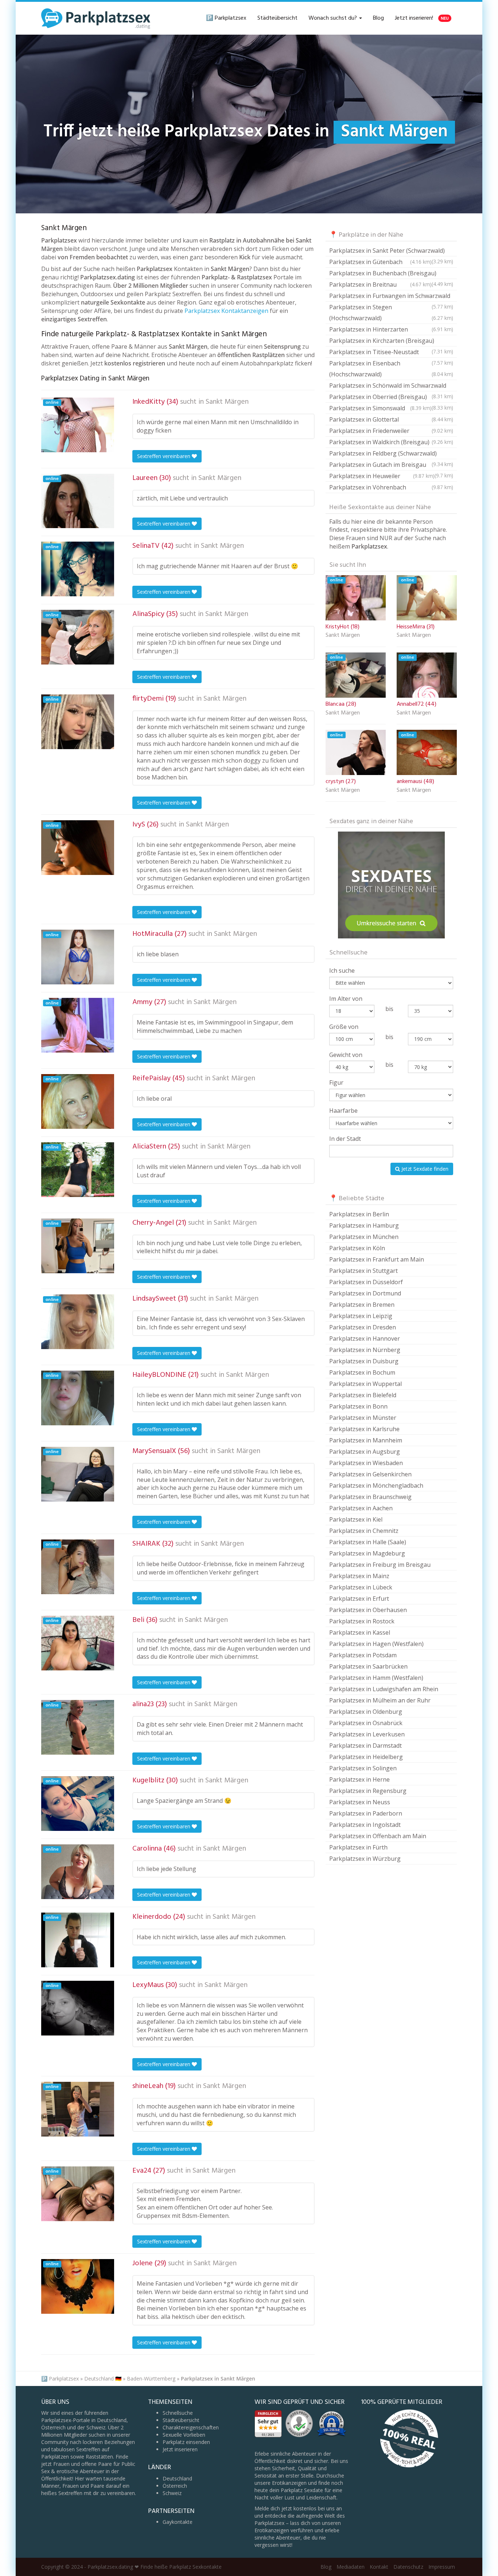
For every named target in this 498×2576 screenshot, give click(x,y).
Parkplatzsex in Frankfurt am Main (377, 1259)
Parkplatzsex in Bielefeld (363, 1395)
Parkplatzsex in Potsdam (363, 1655)
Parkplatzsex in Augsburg (365, 1452)
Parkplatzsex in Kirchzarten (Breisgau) (391, 342)
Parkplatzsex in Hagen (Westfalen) (376, 1644)
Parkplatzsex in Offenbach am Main (378, 1836)
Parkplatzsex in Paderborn (366, 1813)
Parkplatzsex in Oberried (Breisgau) (391, 398)
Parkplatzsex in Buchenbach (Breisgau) (391, 274)
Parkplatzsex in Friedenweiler (391, 431)
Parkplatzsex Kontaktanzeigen (226, 311)
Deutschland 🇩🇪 (103, 2379)
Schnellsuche (178, 2413)
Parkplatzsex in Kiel (356, 1519)
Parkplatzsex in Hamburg (364, 1225)
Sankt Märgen (227, 402)
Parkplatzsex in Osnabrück (366, 1723)
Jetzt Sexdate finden (424, 1169)
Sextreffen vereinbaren (164, 456)
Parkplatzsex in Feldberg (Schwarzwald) (391, 454)
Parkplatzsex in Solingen (363, 1768)
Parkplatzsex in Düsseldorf (366, 1282)
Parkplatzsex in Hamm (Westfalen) (376, 1678)
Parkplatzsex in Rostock (362, 1621)
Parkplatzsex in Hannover (365, 1339)
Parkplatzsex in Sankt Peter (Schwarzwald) (391, 251)
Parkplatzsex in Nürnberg (365, 1350)
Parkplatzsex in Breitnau (380, 284)
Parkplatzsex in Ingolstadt (365, 1825)
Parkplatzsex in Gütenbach (380, 262)
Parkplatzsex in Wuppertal (365, 1384)
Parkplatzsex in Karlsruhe (364, 1429)
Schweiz (172, 2493)
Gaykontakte (178, 2522)
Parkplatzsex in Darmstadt (365, 1746)
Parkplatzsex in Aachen (361, 1508)
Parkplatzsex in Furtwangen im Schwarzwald (391, 297)
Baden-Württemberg (151, 2379)
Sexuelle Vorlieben (184, 2435)
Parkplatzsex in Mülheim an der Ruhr (380, 1700)
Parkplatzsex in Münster (363, 1418)
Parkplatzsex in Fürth (358, 1847)
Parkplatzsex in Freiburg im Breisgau (380, 1565)
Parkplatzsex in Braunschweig (370, 1497)
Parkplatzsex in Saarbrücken (368, 1666)
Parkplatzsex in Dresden (363, 1327)
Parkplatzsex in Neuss (360, 1802)
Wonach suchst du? (333, 18)
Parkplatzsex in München (364, 1237)
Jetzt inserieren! (422, 18)
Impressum (442, 2567)
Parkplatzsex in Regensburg (368, 1791)
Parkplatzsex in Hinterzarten (391, 329)
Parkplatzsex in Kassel (360, 1632)
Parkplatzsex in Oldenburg (366, 1712)
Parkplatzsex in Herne (359, 1779)
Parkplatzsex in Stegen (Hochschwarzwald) (391, 313)
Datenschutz (408, 2567)
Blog (378, 18)
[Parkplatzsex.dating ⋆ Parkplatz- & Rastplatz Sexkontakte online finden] (96, 18)
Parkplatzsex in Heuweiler (382, 476)
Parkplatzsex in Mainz (359, 1576)
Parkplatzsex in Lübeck (361, 1587)
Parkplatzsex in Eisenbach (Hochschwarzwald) (391, 369)
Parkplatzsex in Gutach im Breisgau (391, 466)
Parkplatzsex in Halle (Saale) (368, 1542)
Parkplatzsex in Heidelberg (366, 1757)
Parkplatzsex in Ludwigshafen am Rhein (384, 1689)
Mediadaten (351, 2567)
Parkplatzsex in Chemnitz (364, 1531)
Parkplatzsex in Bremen (362, 1305)
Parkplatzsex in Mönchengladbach (376, 1485)
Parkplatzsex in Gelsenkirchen (370, 1474)
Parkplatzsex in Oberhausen (368, 1610)
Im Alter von (346, 999)
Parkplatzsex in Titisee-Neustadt (391, 353)
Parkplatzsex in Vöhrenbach (391, 487)
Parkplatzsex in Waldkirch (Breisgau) (391, 442)
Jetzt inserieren (180, 2449)
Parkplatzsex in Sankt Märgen (218, 2379)
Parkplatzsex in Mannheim (366, 1440)
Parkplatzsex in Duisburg (364, 1361)
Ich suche (342, 971)
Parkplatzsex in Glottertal (391, 419)
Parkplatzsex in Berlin (359, 1214)
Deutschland (177, 2478)
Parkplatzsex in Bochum (362, 1372)
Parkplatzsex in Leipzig (361, 1316)
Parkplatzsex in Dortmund (365, 1293)
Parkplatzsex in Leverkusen (367, 1734)
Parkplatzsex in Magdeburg (367, 1553)
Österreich (175, 2486)
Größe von (344, 1027)
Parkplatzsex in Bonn (358, 1406)
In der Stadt (345, 1139)
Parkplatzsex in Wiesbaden (366, 1463)
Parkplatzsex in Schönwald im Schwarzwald (391, 386)
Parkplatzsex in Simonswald (380, 408)
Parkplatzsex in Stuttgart (363, 1271)
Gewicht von (346, 1055)
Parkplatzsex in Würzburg (365, 1859)
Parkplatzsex (64, 2379)
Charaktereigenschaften (191, 2427)
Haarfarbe (343, 1111)
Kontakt (379, 2567)
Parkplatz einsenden (186, 2442)
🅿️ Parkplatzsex (226, 18)
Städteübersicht (277, 18)
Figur (336, 1082)
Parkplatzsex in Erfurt (359, 1599)
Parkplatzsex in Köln (357, 1248)
